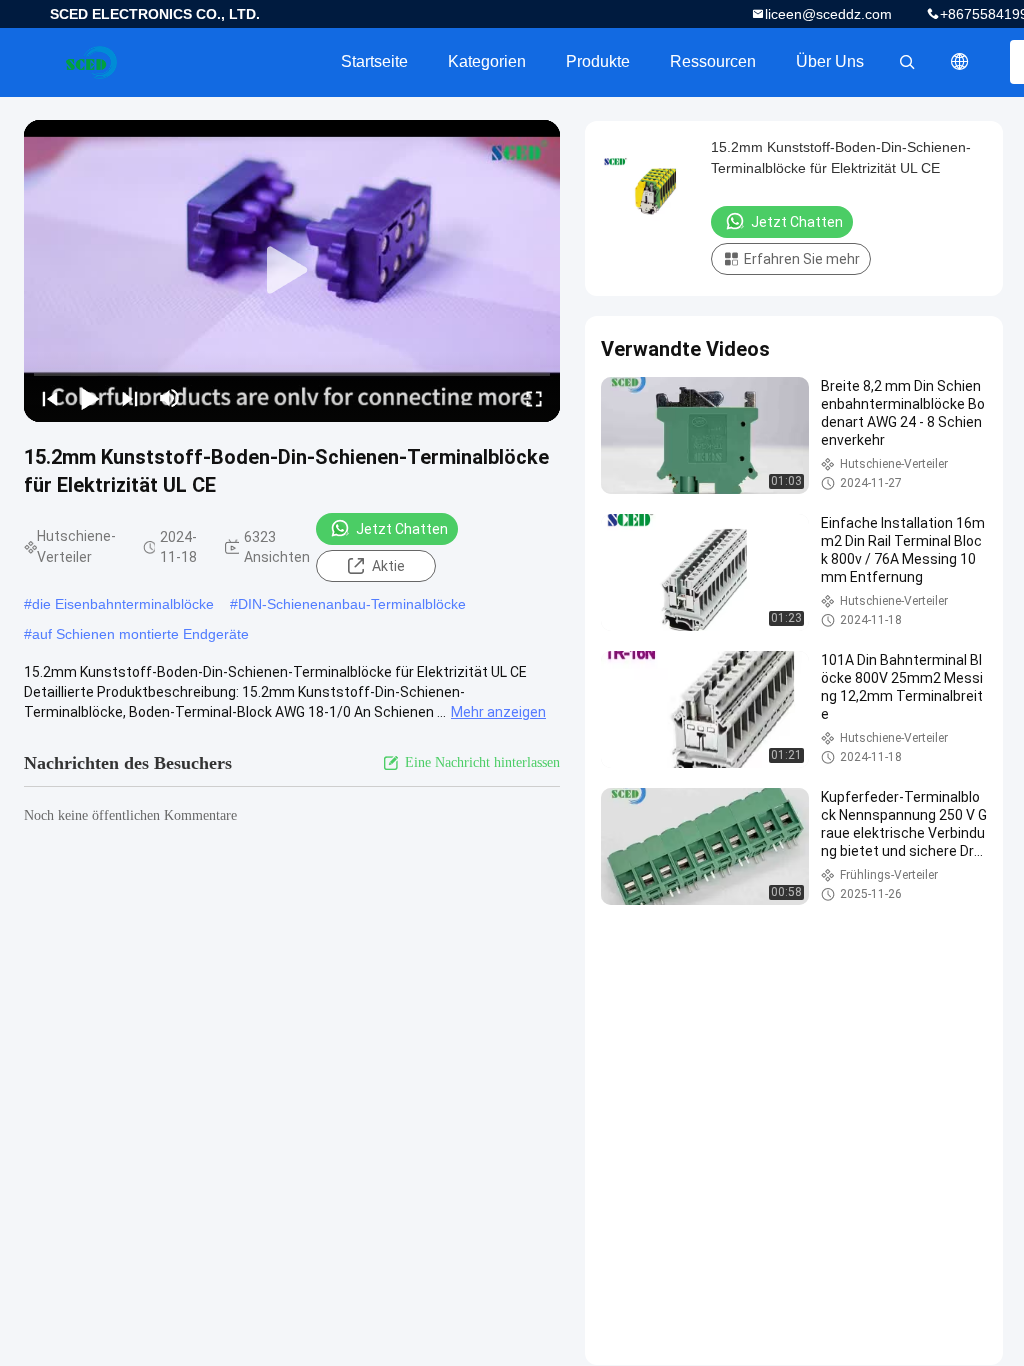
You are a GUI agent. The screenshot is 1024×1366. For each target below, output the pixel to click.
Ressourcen (713, 61)
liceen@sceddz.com (828, 14)
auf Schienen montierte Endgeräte (140, 634)
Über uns (830, 61)
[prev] (50, 398)
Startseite (374, 61)
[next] (130, 398)
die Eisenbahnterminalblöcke (123, 604)
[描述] (960, 62)
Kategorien (487, 61)
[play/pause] (90, 398)
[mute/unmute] (170, 398)
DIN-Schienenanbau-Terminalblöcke (352, 604)
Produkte (598, 61)
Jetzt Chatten (402, 529)
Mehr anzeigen (498, 712)
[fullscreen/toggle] (534, 398)
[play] (292, 271)
